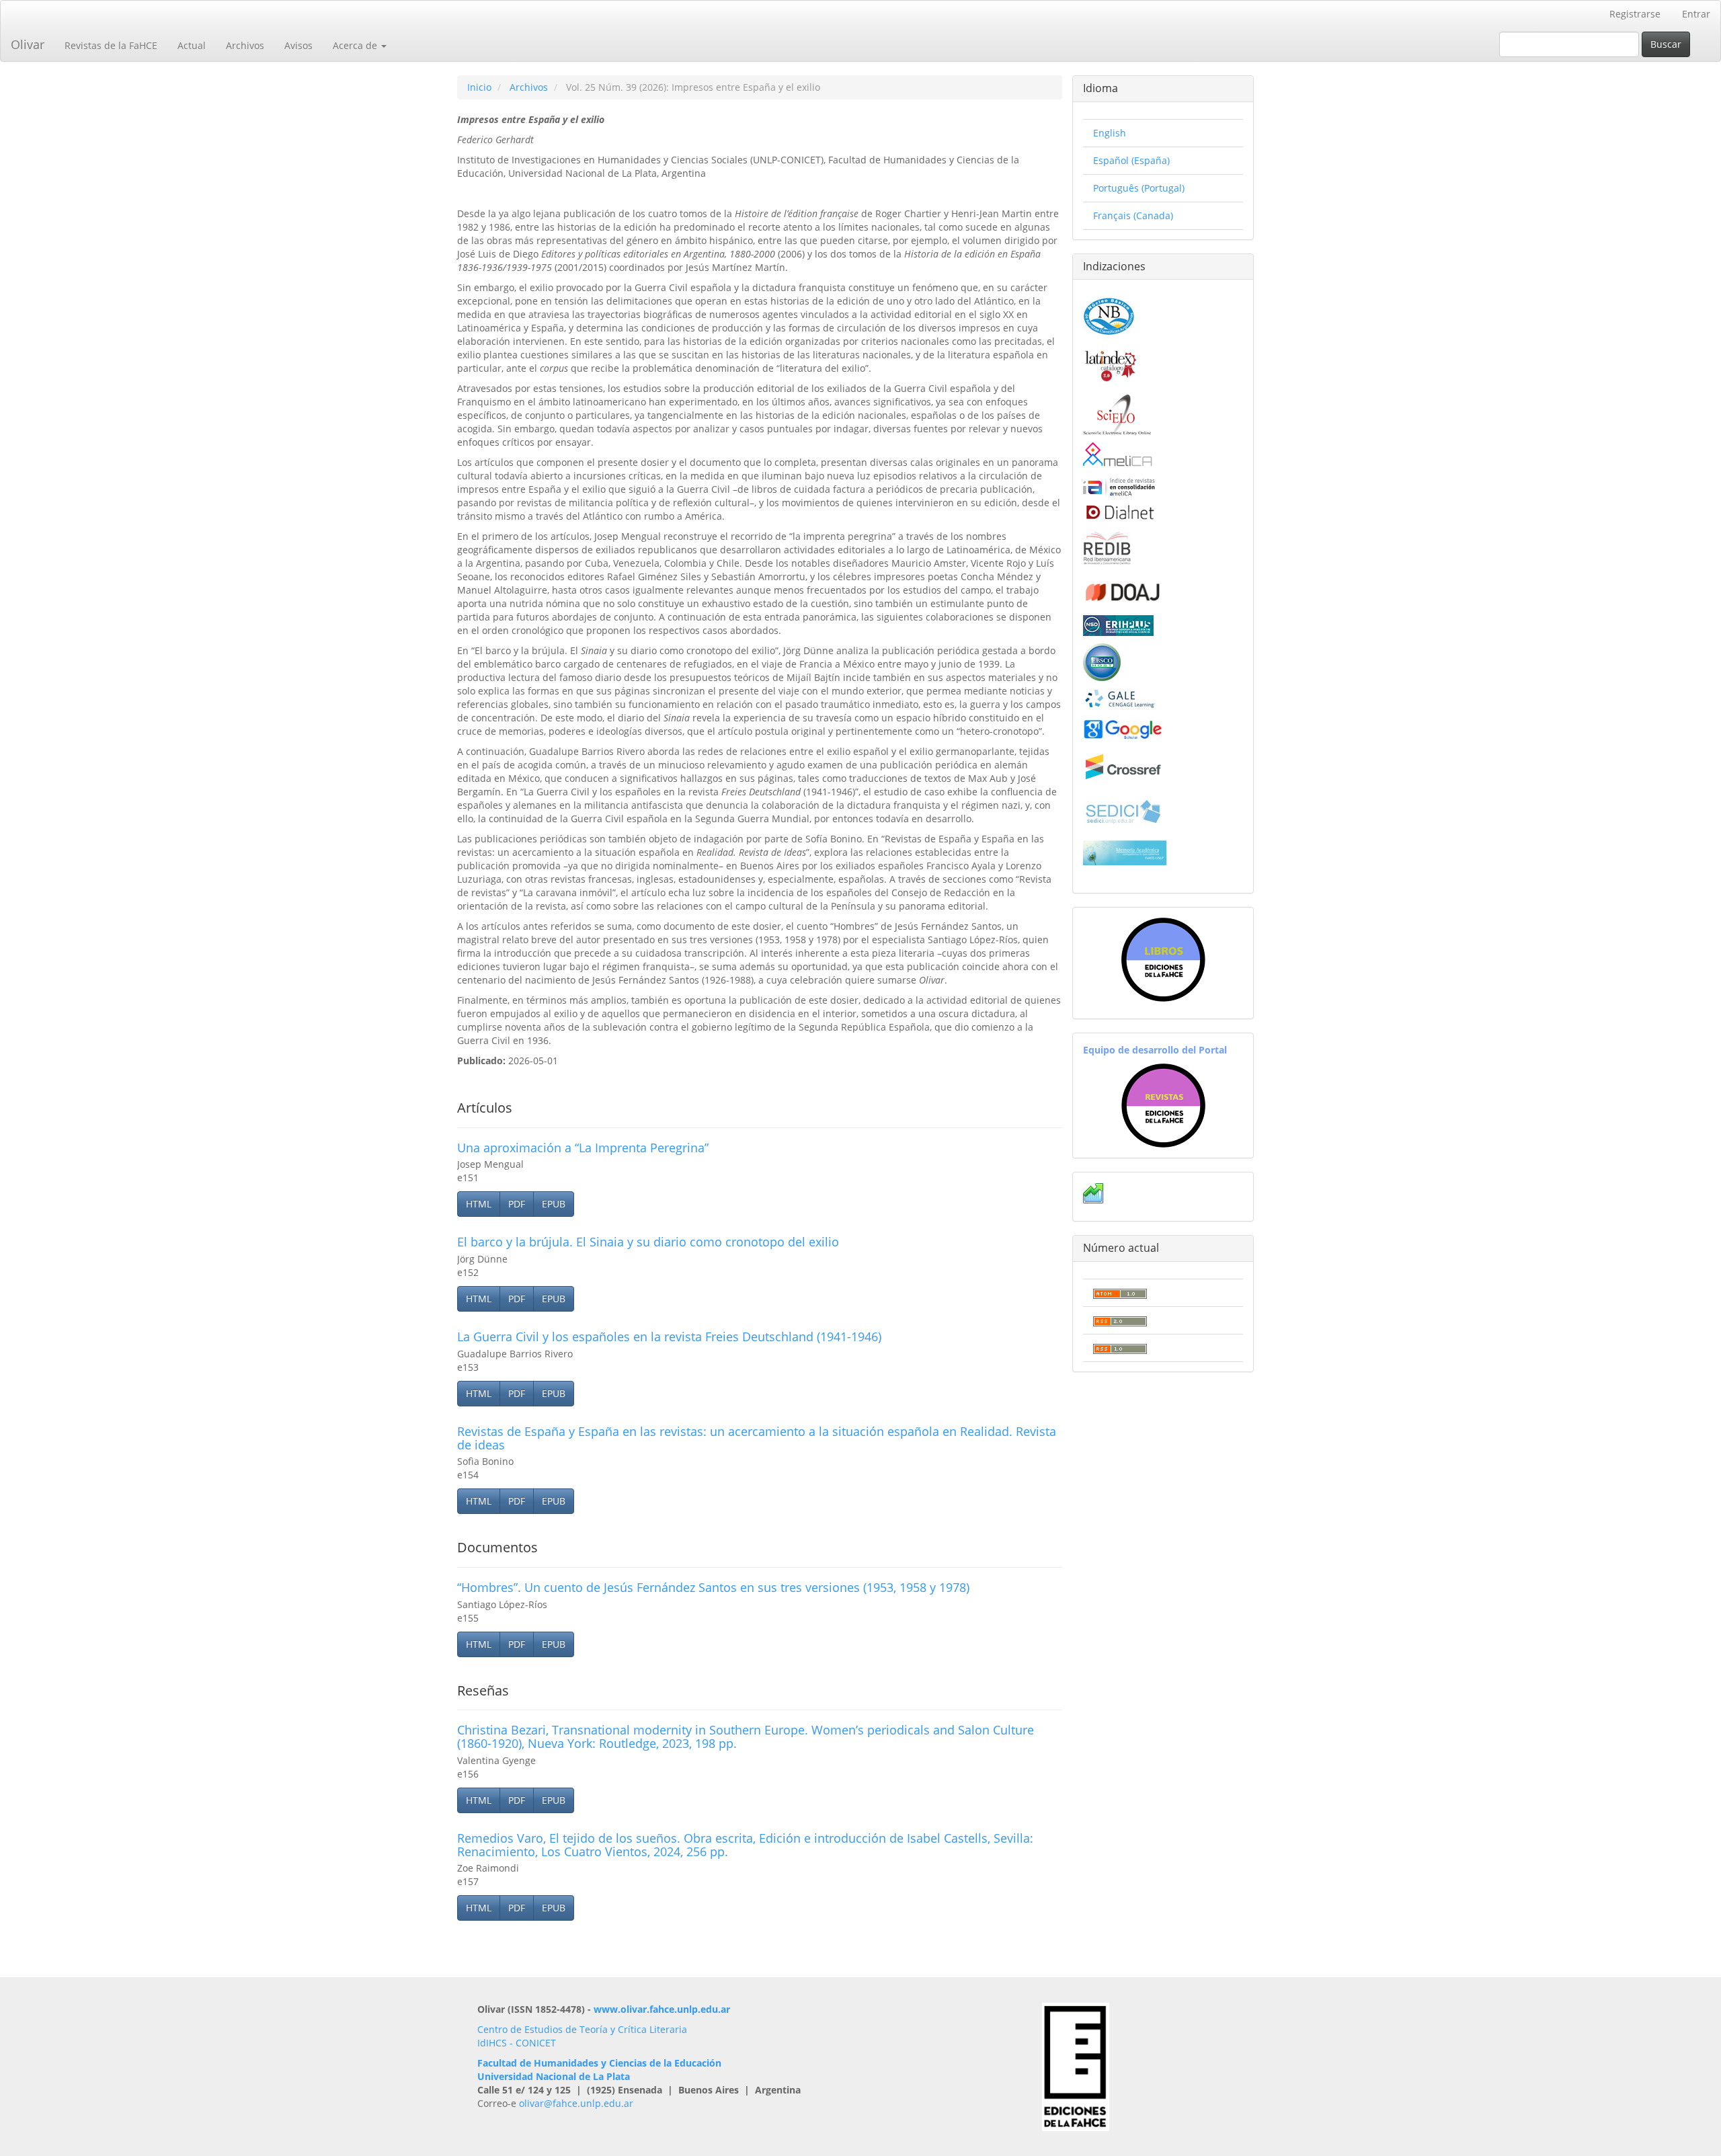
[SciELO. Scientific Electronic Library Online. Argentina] (1117, 414)
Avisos (298, 45)
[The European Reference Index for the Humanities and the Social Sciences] (1118, 624)
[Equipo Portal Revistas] (1163, 1104)
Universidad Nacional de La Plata (554, 2076)
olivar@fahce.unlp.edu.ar (576, 2103)
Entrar (1696, 14)
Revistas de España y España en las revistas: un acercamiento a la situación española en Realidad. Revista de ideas (757, 1438)
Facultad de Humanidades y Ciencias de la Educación (599, 2063)
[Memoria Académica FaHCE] (1125, 852)
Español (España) (1131, 160)
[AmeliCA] (1118, 455)
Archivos (245, 45)
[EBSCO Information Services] (1102, 661)
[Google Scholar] (1123, 728)
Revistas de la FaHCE (111, 45)
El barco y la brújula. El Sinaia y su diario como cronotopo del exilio (648, 1242)
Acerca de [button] (356, 45)
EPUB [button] (554, 1204)
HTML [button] (479, 1204)
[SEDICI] (1123, 810)
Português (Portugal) (1139, 188)
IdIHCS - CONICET (517, 2043)
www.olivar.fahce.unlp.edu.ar (662, 2009)
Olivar (28, 44)
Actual (192, 45)
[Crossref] (1123, 767)
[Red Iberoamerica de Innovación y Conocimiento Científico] (1107, 546)
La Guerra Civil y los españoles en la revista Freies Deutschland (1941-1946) (669, 1336)
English (1110, 133)
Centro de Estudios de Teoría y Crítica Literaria (582, 2029)
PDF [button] (517, 1204)
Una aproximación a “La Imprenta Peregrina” (583, 1148)
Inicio (479, 87)
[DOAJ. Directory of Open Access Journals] (1123, 590)
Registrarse (1635, 14)
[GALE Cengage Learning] (1120, 698)
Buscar (1666, 44)
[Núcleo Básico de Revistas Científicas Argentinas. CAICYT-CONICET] (1109, 314)
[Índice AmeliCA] (1119, 486)
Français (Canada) (1133, 215)
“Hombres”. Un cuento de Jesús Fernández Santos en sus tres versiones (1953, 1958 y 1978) (713, 1587)
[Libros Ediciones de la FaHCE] (1163, 960)
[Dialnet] (1119, 512)
